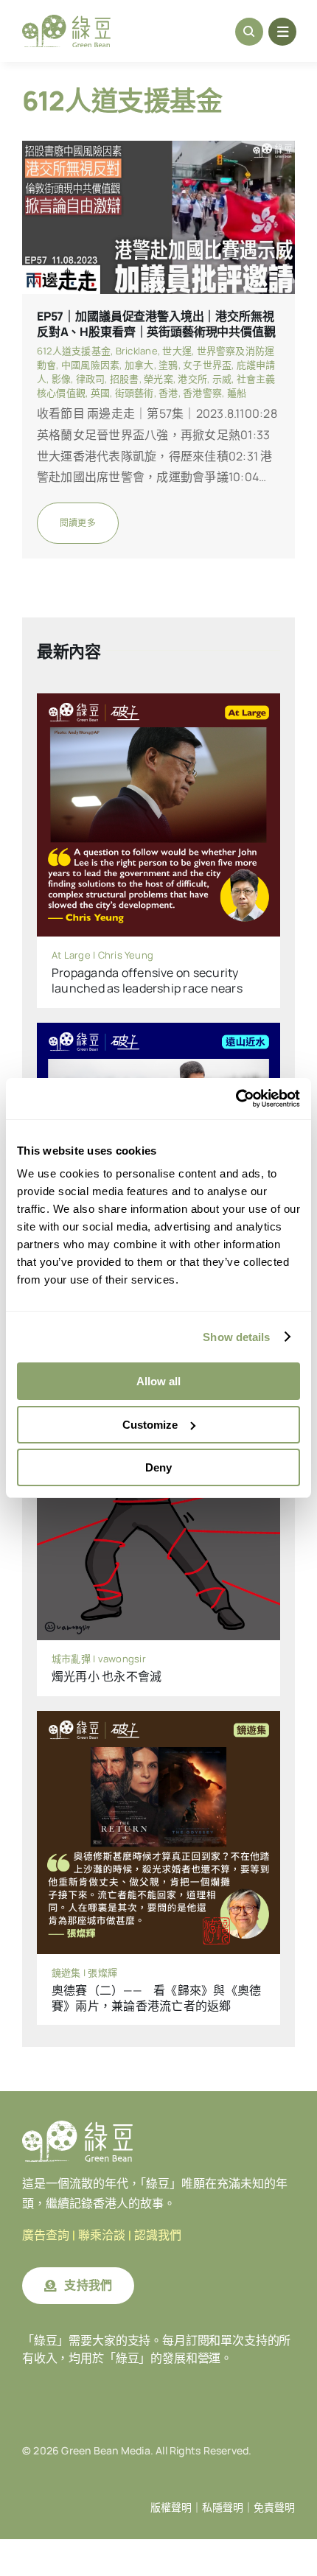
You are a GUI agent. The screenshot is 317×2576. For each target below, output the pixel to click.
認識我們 (158, 2235)
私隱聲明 (223, 2507)
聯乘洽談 (102, 2235)
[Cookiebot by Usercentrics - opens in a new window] (236, 1099)
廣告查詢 (46, 2235)
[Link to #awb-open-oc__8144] (282, 32)
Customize (150, 1425)
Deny (158, 1467)
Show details (236, 1337)
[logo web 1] (66, 21)
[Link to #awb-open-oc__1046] (249, 32)
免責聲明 (274, 2507)
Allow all (158, 1381)
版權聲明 (171, 2507)
